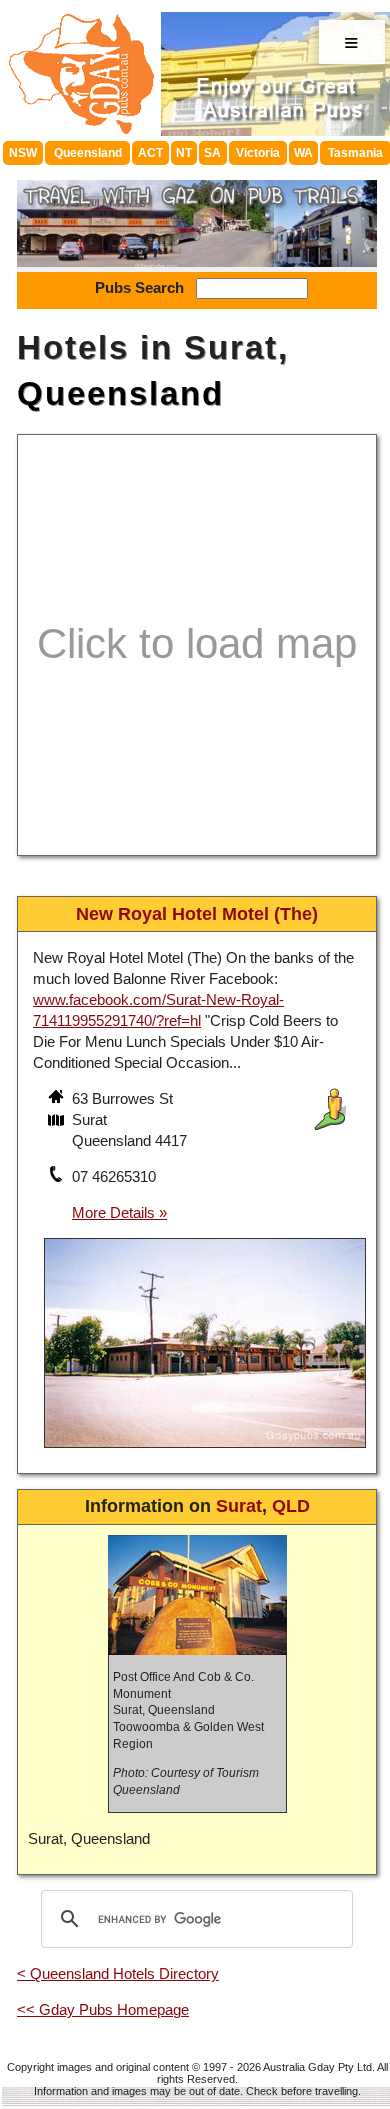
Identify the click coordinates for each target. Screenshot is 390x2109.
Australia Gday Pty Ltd (317, 2067)
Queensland (88, 153)
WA (303, 153)
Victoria (258, 153)
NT (184, 153)
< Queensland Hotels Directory (118, 1973)
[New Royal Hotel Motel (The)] (205, 1450)
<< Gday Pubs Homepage (103, 2009)
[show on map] (58, 1122)
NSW (23, 153)
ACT (150, 153)
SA (212, 153)
